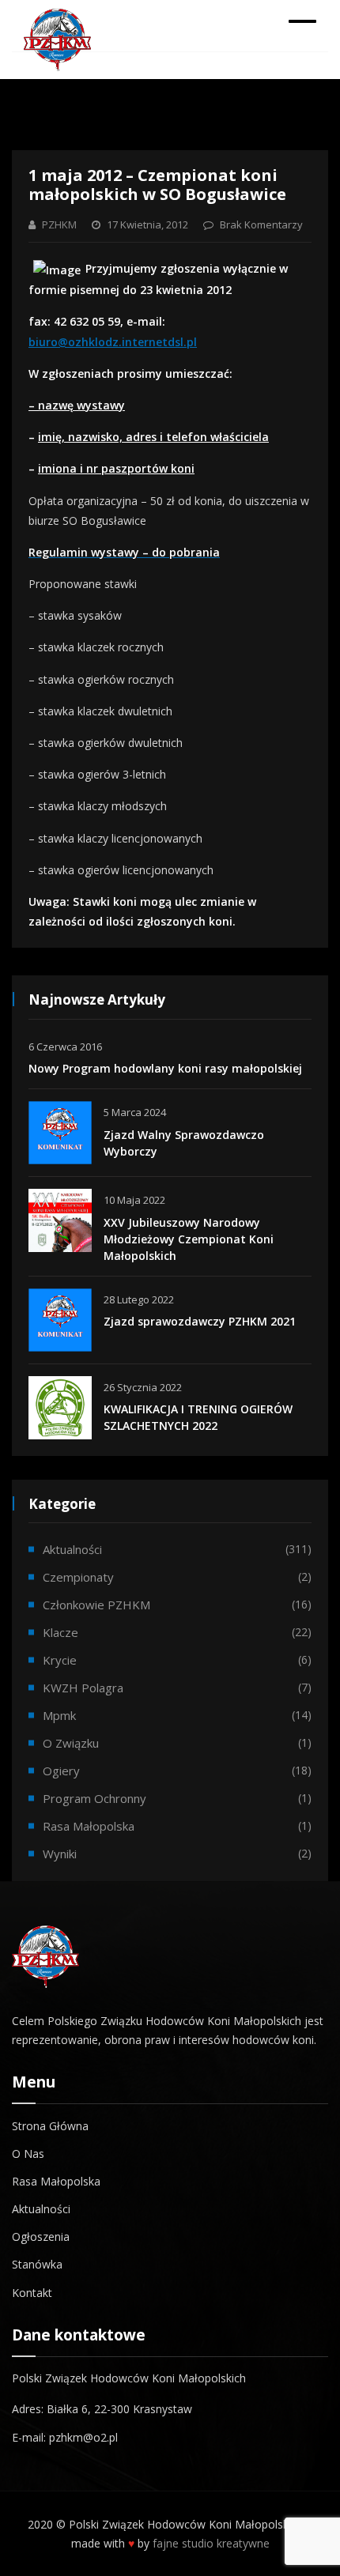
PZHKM (59, 224)
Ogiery (61, 1771)
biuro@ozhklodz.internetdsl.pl (113, 342)
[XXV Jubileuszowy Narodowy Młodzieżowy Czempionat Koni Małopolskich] (60, 1220)
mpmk (59, 1715)
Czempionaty (78, 1577)
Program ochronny (94, 1798)
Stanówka (37, 2264)
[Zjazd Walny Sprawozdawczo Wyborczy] (60, 1133)
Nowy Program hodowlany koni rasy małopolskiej (165, 1068)
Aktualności (72, 1549)
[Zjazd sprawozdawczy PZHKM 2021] (60, 1320)
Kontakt (32, 2293)
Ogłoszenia (41, 2237)
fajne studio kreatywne (211, 2543)
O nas (28, 2154)
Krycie (60, 1660)
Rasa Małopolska (56, 2181)
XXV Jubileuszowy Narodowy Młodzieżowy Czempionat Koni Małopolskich (189, 1239)
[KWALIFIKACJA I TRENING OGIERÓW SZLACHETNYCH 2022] (60, 1408)
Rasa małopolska (89, 1826)
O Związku (71, 1743)
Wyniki (60, 1854)
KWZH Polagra (83, 1688)
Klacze (60, 1632)
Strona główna (50, 2126)
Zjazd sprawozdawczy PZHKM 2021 (200, 1321)
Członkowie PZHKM (96, 1605)
